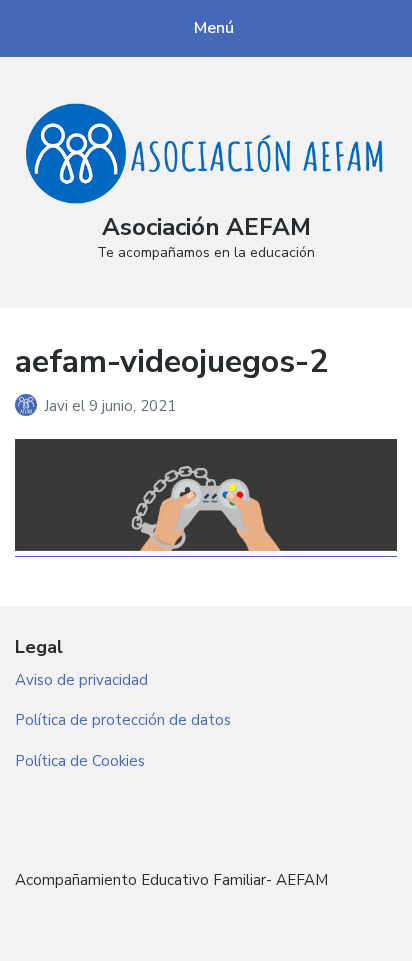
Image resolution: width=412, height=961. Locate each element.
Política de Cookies (80, 761)
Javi (58, 406)
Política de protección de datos (123, 720)
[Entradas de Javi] (29, 406)
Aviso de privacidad (81, 680)
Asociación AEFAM (206, 227)
